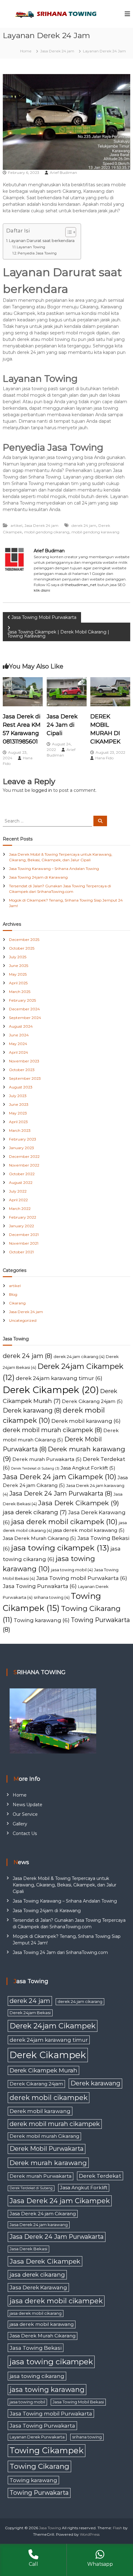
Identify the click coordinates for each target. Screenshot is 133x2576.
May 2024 (18, 1044)
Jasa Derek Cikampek (79, 1503)
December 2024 (24, 1009)
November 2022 (24, 1165)
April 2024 (19, 1052)
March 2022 (20, 1209)
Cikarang (17, 1303)
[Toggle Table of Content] (68, 232)
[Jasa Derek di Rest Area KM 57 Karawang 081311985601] (23, 691)
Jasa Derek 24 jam (57, 51)
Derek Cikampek (51, 1390)
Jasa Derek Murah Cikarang (39, 1538)
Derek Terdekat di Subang (35, 1469)
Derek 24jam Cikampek (53, 2026)
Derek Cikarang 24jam (92, 1401)
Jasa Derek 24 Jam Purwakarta (61, 1493)
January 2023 (21, 1148)
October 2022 (22, 1174)
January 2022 (21, 1226)
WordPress (90, 2534)
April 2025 (18, 983)
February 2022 (23, 1217)
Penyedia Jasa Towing (37, 253)
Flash (118, 2528)
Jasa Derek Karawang (38, 2287)
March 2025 (20, 992)
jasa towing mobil (72, 1570)
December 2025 (24, 940)
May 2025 (18, 974)
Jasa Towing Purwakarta (40, 1586)
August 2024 (21, 1026)
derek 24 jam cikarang (79, 1356)
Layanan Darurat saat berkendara (42, 241)
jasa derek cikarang (35, 1512)
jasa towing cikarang (37, 2376)
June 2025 (19, 966)
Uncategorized (23, 1320)
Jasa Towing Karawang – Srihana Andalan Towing (54, 869)
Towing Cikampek (47, 2450)
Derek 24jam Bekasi (30, 2013)
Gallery (20, 1824)
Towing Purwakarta (39, 2493)
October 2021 (21, 1252)
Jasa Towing (50, 2528)
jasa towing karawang (47, 2390)
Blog (13, 1294)
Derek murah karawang (48, 2163)
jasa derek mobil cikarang (36, 2313)
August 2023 (21, 1087)
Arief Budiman (63, 172)
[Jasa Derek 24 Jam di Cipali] (67, 691)
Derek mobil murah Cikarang (44, 2136)
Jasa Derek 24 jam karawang (39, 2225)
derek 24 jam (84, 525)
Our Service (25, 1814)
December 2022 (24, 1156)
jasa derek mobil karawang (89, 1530)
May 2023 (18, 1113)
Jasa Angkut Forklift (88, 1468)
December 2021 (24, 1235)
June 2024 (19, 1035)
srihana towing (52, 1597)
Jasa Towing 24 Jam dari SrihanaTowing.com (60, 1952)
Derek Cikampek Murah (43, 2070)
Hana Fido (104, 758)
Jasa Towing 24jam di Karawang (38, 877)
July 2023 (18, 1096)
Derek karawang (32, 1410)
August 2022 (21, 1182)
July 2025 (18, 957)
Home (20, 1795)
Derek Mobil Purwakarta (47, 2149)
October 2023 (22, 1070)
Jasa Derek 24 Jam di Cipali (62, 725)
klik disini (42, 590)
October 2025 (22, 948)
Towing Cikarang (39, 2466)
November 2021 (24, 1243)
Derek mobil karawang (86, 1421)
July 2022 (18, 1191)
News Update (28, 1805)
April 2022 (18, 1200)
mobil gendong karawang (95, 532)
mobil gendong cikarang (47, 532)
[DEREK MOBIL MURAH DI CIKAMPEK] (110, 691)
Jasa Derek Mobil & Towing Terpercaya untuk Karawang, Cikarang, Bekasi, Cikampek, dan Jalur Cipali (64, 1885)
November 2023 (24, 1061)
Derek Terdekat (100, 2176)
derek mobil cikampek (49, 2098)
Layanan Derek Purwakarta (37, 2437)
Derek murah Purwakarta (47, 1459)
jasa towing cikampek (60, 1548)
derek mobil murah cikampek (52, 1430)
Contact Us (25, 1833)
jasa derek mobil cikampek (64, 1522)
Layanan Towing (31, 247)
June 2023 (19, 1104)
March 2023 (20, 1130)
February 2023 (23, 1139)
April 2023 (18, 1122)
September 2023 (25, 1078)
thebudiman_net (81, 585)
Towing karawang (42, 1620)
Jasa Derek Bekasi (28, 2249)
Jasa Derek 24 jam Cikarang (43, 2214)
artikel (16, 525)
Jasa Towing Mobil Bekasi (78, 2402)
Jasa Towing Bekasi (36, 2348)
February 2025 (22, 1000)
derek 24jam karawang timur (59, 1378)
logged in (42, 790)
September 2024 (25, 1018)
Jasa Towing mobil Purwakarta (82, 1578)
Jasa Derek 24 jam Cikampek (60, 1477)
